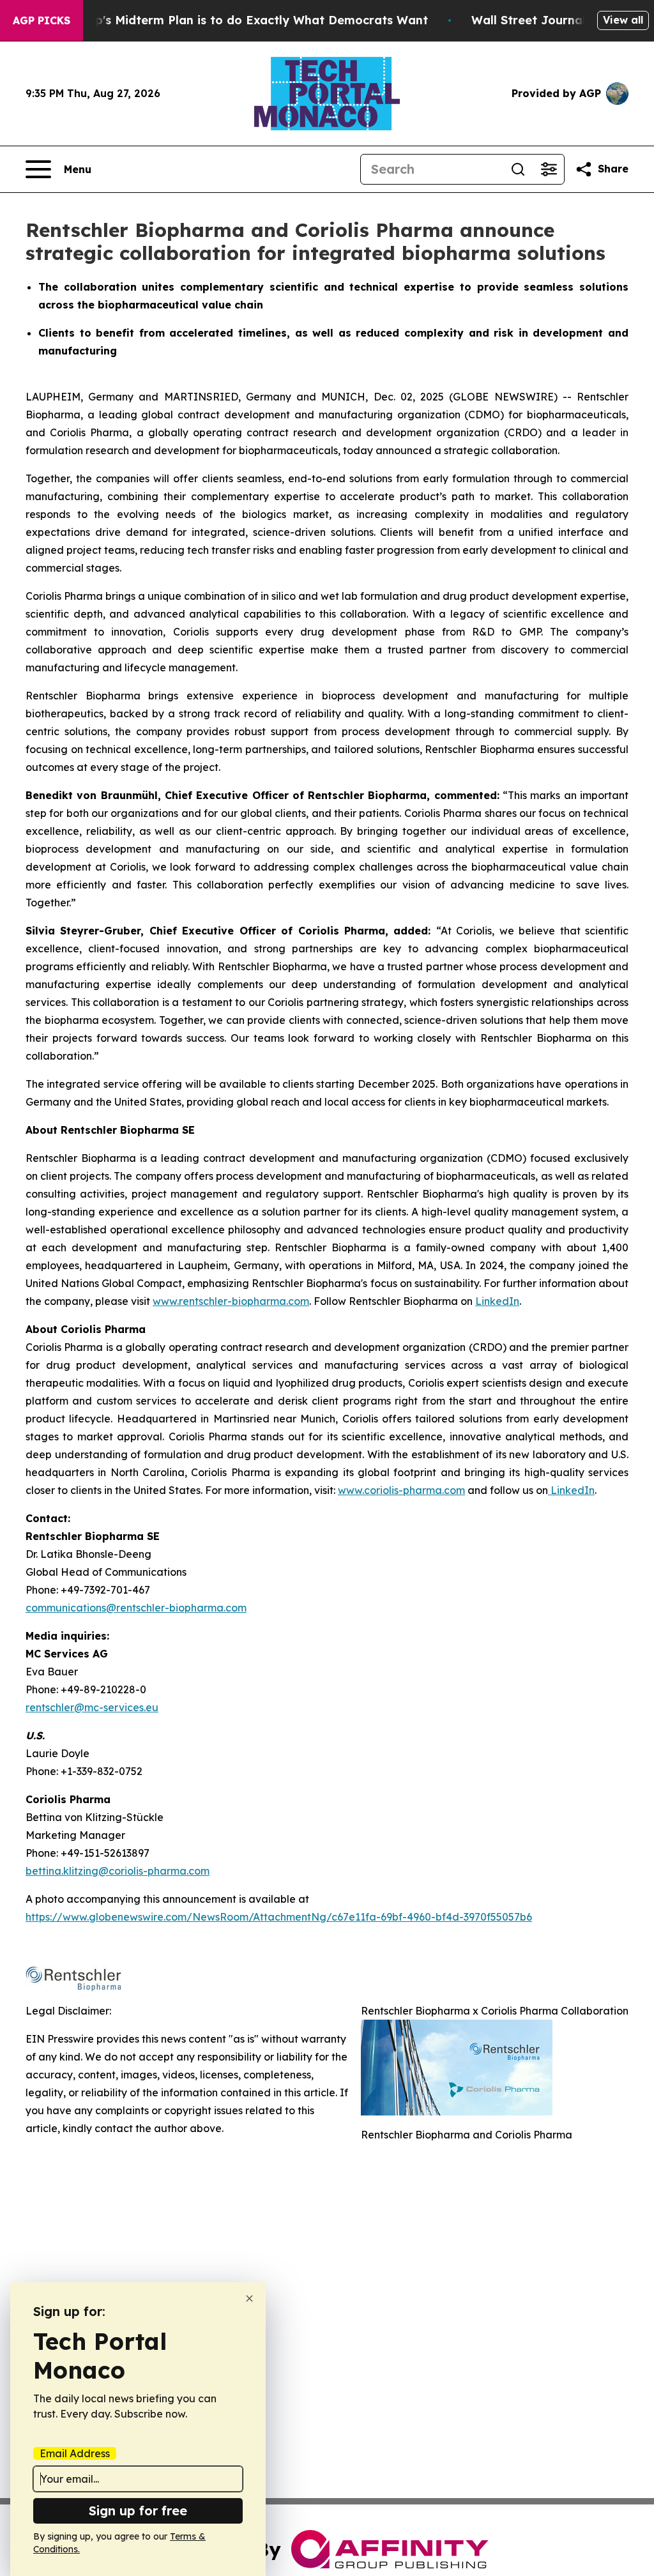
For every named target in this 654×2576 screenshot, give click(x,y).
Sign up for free (138, 2511)
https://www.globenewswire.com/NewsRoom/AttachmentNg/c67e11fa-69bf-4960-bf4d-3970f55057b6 (279, 1917)
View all (623, 20)
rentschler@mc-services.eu (92, 1707)
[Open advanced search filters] (549, 169)
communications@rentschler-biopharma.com (136, 1608)
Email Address (75, 2453)
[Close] (249, 2298)
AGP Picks (42, 20)
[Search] (518, 169)
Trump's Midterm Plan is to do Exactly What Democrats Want (247, 20)
